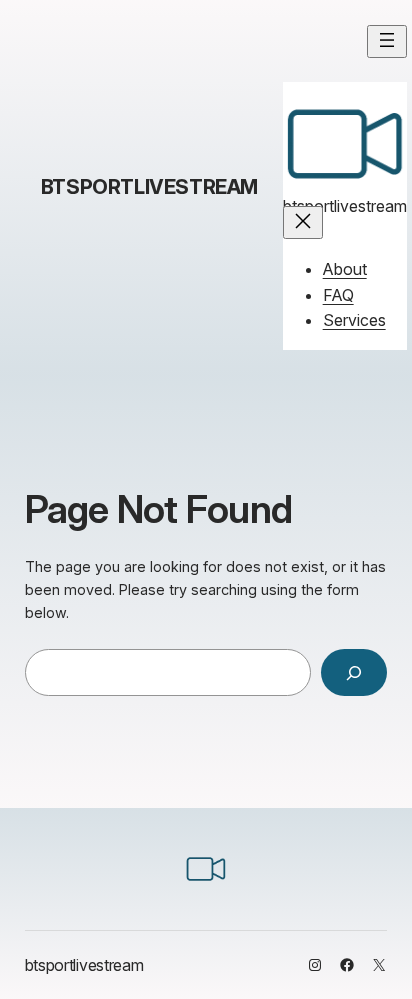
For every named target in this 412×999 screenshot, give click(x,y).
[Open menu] (387, 41)
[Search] (354, 672)
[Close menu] (303, 222)
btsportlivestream (149, 187)
